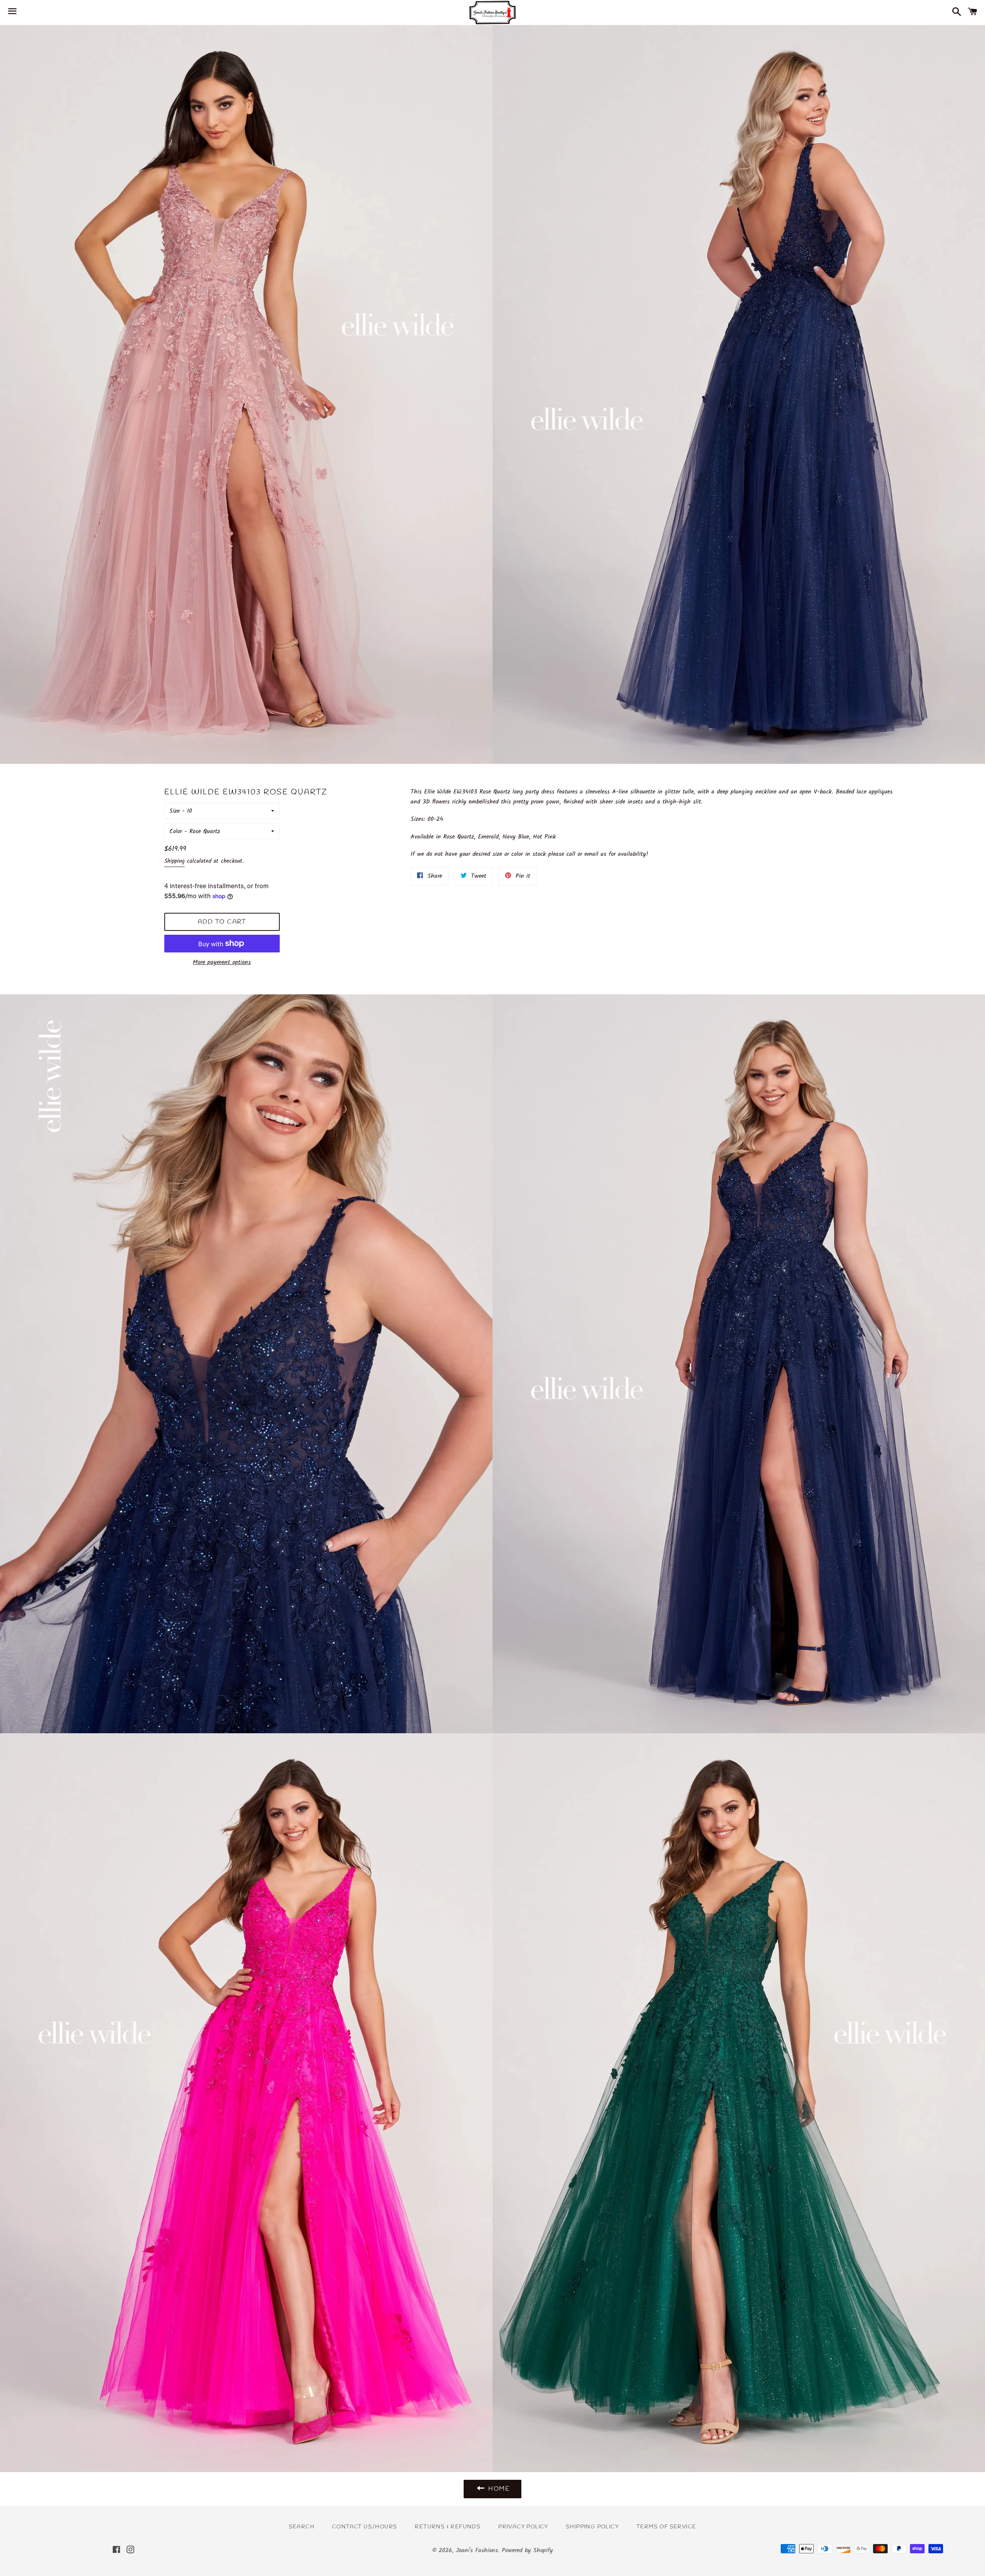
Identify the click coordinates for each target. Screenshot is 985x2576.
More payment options (222, 962)
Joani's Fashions (477, 2550)
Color (176, 831)
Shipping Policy (592, 2527)
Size (174, 811)
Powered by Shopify (527, 2550)
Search (302, 2527)
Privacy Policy (523, 2527)
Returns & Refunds (448, 2527)
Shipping (174, 861)
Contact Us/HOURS (365, 2527)
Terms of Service (666, 2527)
